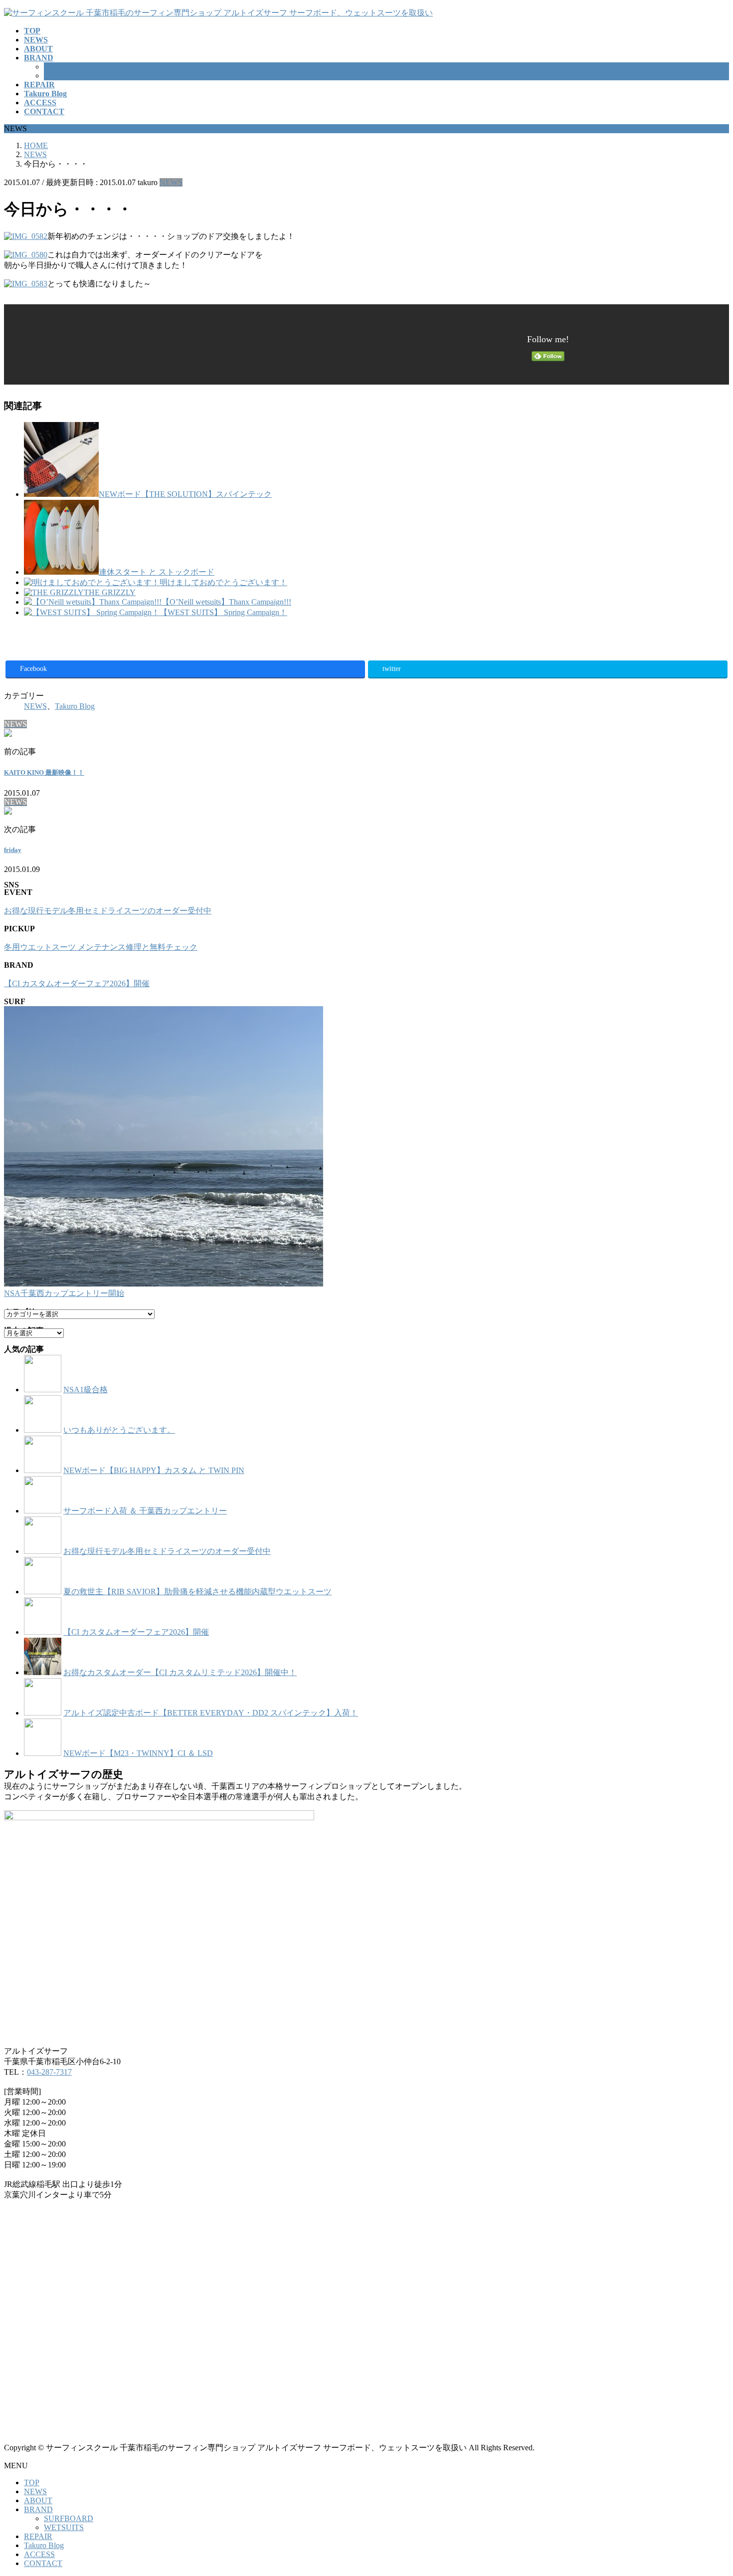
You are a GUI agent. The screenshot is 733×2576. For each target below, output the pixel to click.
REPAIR (38, 2536)
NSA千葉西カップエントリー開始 (64, 1293)
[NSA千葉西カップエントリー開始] (164, 1147)
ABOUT (38, 2500)
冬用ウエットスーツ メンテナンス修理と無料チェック (101, 947)
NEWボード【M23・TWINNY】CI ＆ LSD (138, 1753)
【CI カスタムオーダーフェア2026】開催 (77, 983)
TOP (32, 2482)
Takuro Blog (75, 706)
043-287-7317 (49, 2072)
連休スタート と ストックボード (157, 572)
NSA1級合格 (86, 1390)
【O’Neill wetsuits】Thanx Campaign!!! (226, 602)
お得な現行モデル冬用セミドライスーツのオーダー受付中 (108, 911)
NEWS (171, 182)
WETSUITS (64, 76)
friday (13, 850)
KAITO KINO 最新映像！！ (44, 772)
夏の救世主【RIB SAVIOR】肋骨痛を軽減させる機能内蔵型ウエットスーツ (197, 1592)
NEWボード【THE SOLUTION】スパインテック (185, 494)
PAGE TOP (709, 2488)
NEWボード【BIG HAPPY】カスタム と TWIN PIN (154, 1470)
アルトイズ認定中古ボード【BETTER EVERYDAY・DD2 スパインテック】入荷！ (211, 1713)
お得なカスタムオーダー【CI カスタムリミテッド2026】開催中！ (180, 1672)
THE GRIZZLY (110, 592)
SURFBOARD (69, 67)
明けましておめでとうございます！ (223, 582)
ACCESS (39, 2554)
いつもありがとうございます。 (119, 1430)
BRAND (38, 2509)
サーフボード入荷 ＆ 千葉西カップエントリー (145, 1511)
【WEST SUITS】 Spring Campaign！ (223, 612)
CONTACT (43, 2563)
